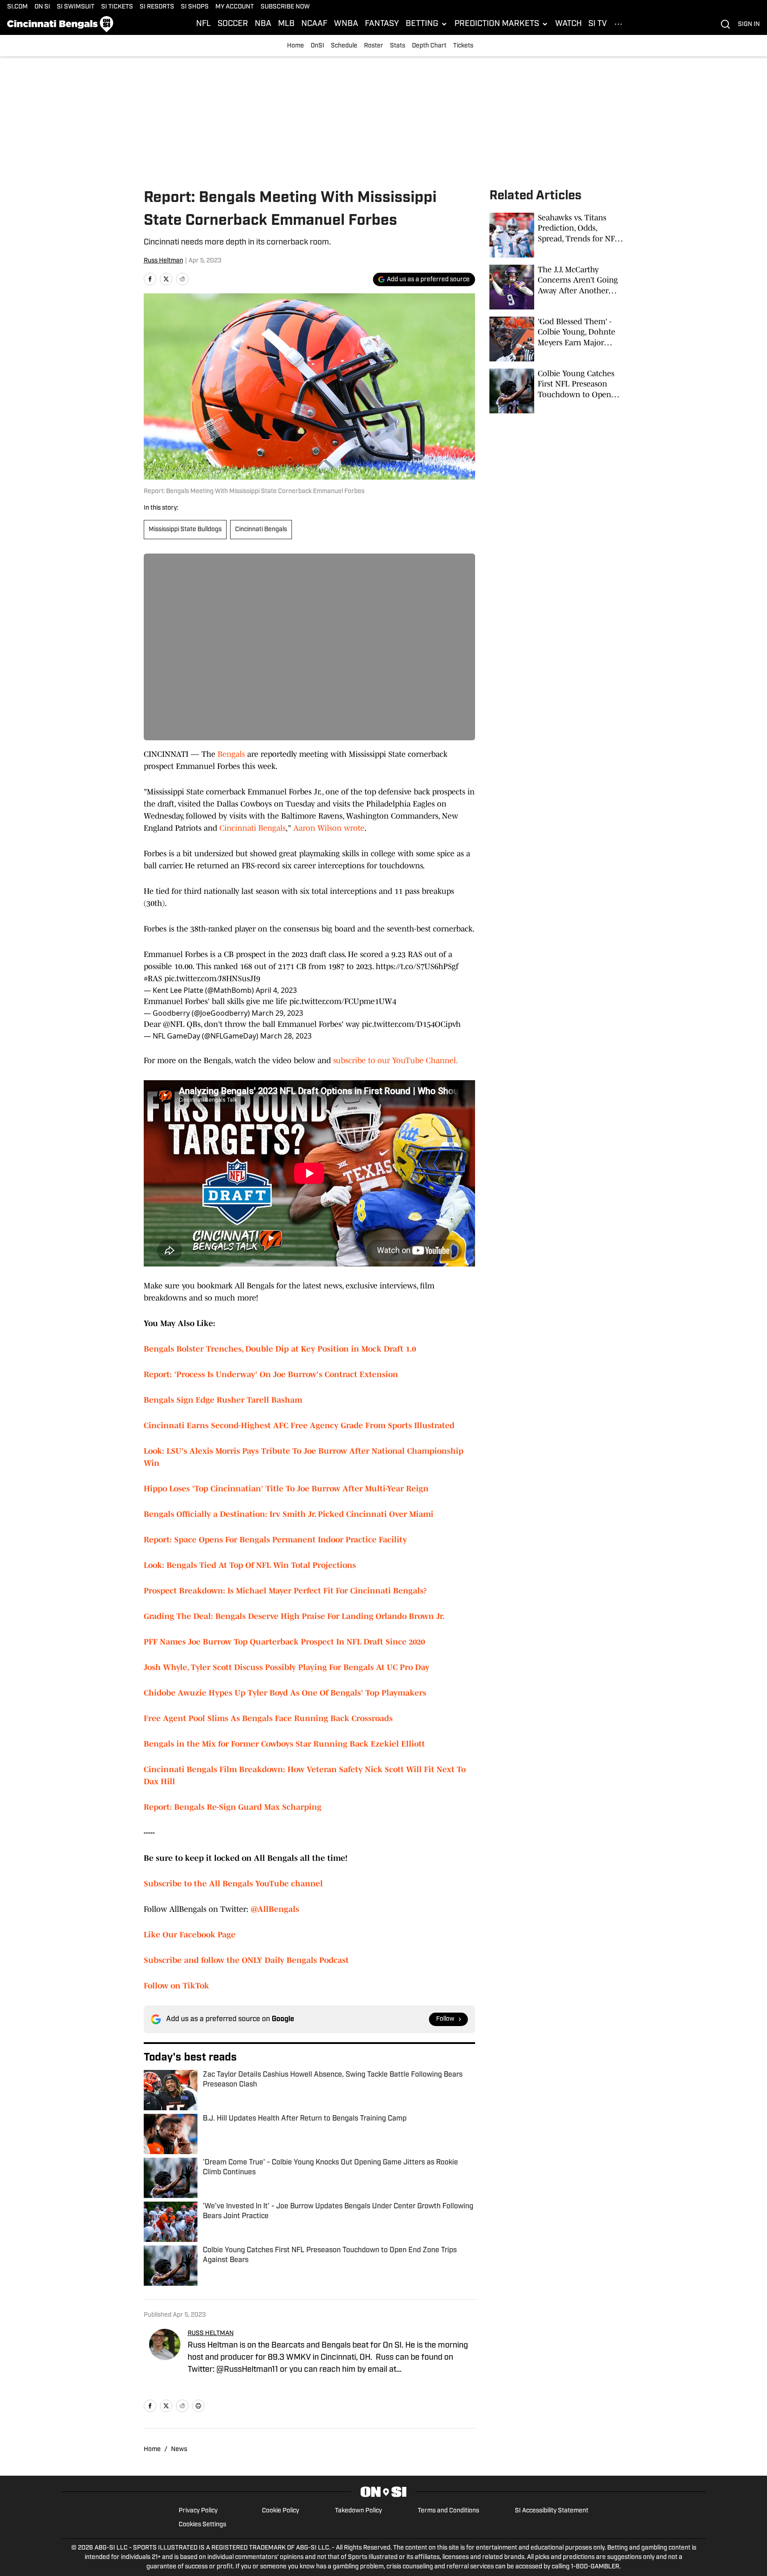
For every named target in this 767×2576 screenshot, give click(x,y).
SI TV (598, 24)
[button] (427, 24)
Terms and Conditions (448, 2511)
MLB (286, 24)
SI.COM (17, 7)
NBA (263, 24)
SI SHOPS (195, 7)
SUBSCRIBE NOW (285, 7)
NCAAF (314, 24)
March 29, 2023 (277, 1013)
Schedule (344, 46)
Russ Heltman (163, 261)
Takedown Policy (358, 2511)
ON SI (42, 7)
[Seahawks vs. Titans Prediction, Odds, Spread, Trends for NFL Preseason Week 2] (557, 235)
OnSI (317, 46)
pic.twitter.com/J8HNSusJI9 (212, 979)
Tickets (463, 46)
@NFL (174, 1024)
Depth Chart (429, 46)
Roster (374, 46)
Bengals (231, 754)
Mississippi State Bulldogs (185, 530)
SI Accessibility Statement (552, 2511)
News (179, 2449)
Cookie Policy (281, 2511)
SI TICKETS (117, 7)
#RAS (153, 979)
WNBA (346, 24)
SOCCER (233, 24)
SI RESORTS (157, 7)
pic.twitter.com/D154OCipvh (411, 1024)
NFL (204, 24)
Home (296, 46)
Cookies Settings (202, 2525)
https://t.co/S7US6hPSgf (417, 966)
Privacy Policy (198, 2511)
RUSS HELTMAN (211, 2333)
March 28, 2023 (286, 1036)
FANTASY (382, 24)
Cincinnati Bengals (261, 530)
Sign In (749, 24)
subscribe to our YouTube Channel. (396, 1060)
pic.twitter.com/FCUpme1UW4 (343, 1001)
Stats (398, 46)
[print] (198, 2406)
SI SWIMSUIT (76, 7)
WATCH (568, 24)
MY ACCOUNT (235, 7)
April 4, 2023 (276, 990)
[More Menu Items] (618, 24)
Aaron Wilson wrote (329, 828)
